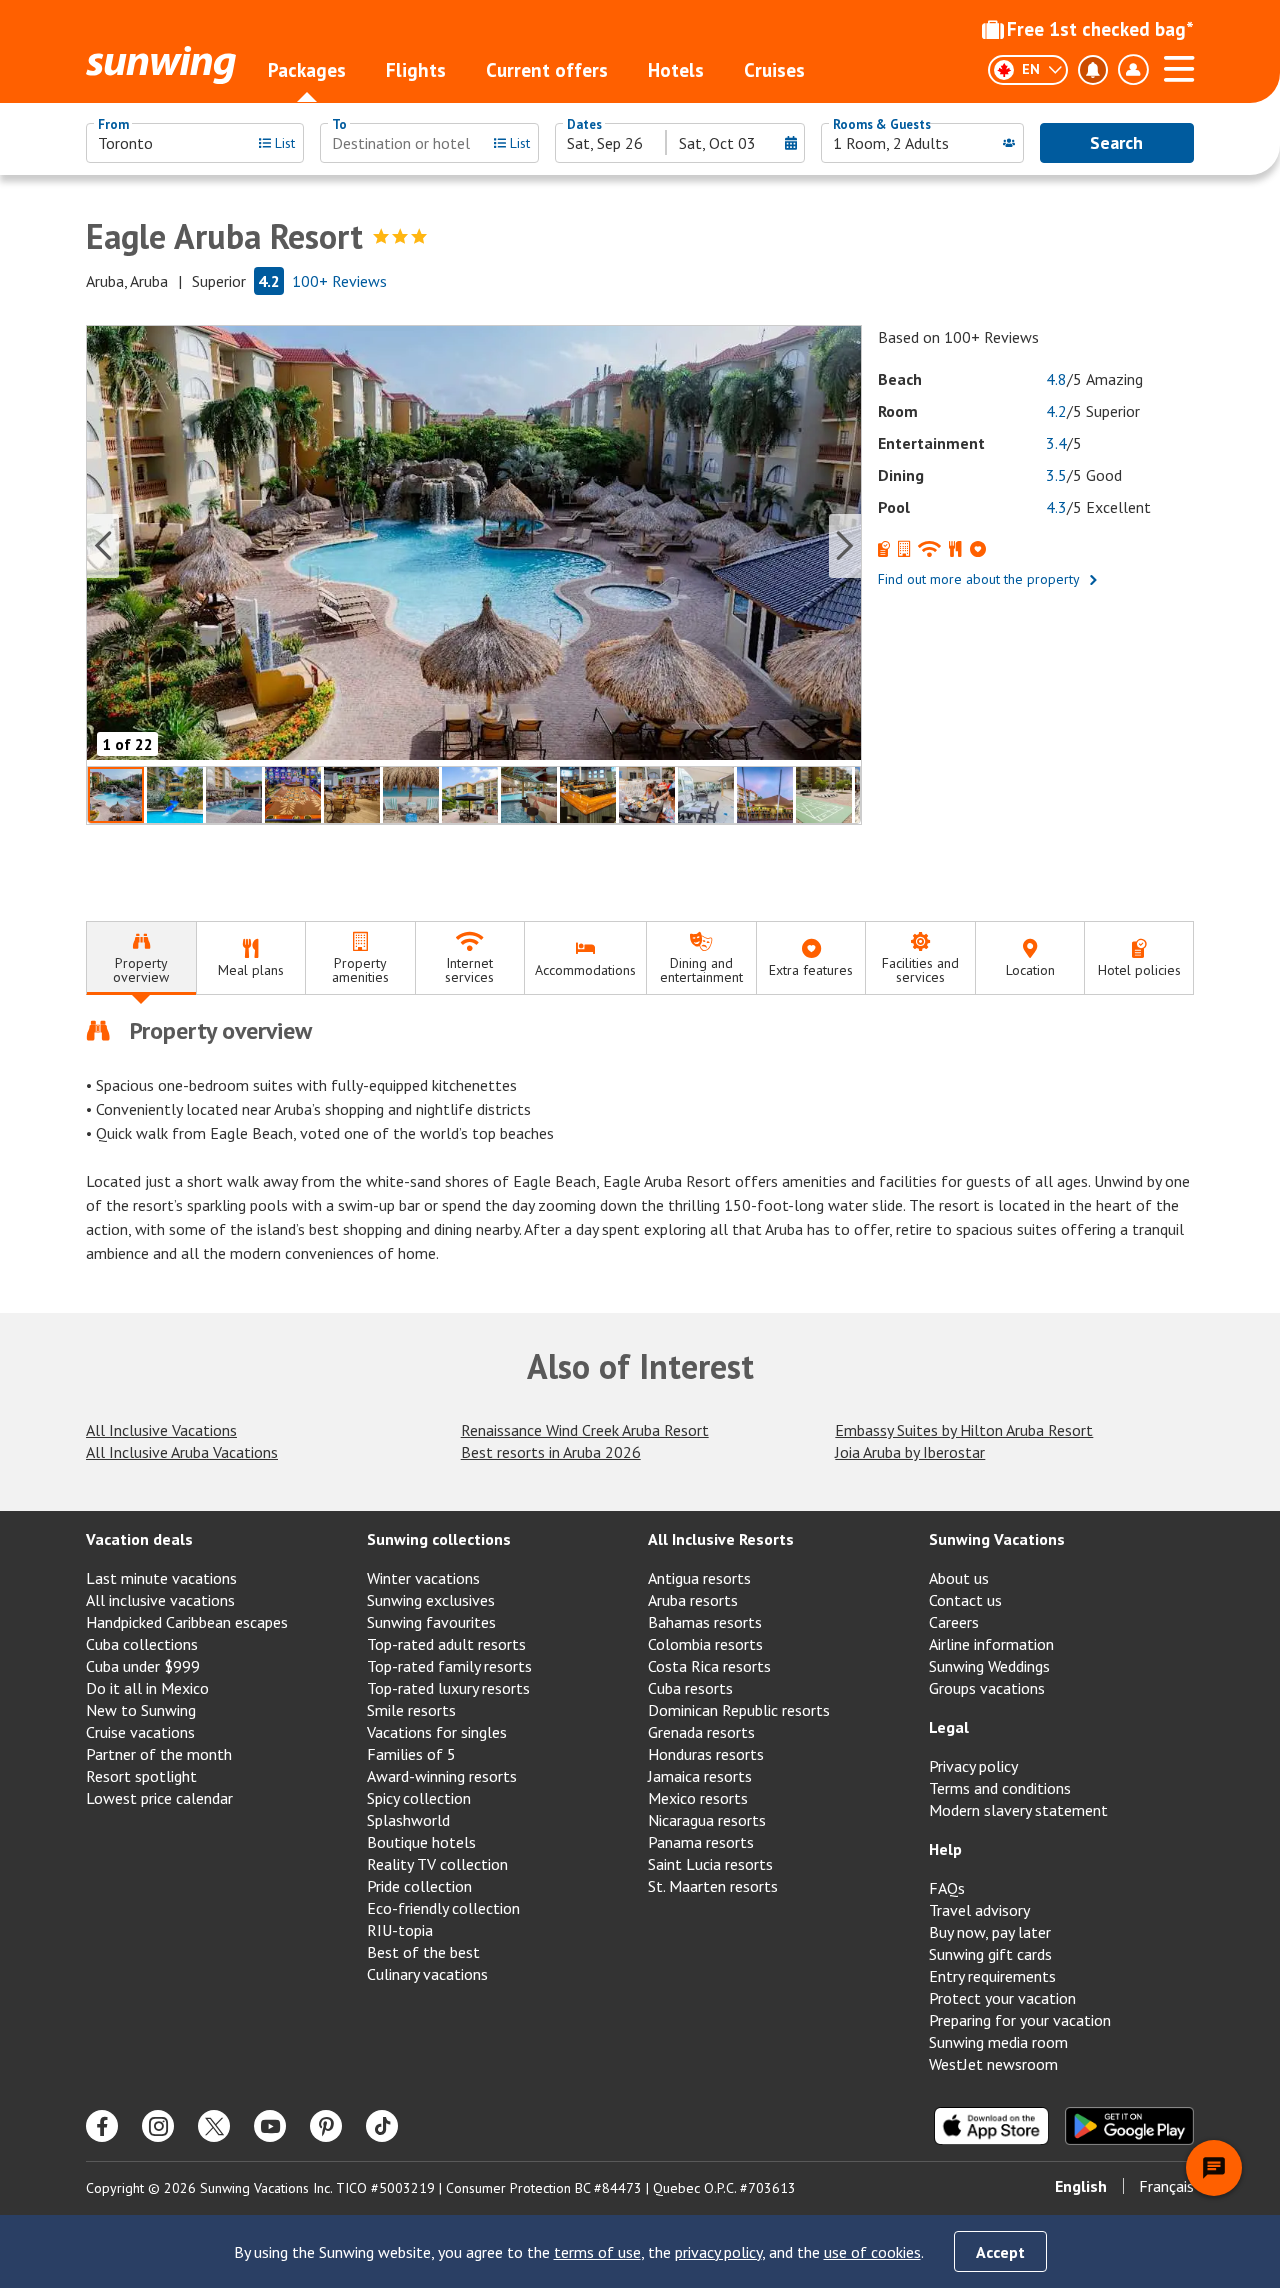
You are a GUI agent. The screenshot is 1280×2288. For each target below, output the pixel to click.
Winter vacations (423, 1578)
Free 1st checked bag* (1100, 29)
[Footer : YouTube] (270, 2126)
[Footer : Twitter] (214, 2126)
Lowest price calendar (159, 1798)
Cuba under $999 (143, 1666)
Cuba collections (142, 1644)
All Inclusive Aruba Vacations (182, 1452)
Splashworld (408, 1820)
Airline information (991, 1644)
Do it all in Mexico (147, 1688)
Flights (416, 70)
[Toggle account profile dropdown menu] (1133, 70)
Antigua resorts (699, 1578)
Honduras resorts (706, 1754)
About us (959, 1578)
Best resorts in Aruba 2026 (551, 1452)
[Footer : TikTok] (382, 2126)
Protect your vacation (1002, 1998)
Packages (307, 70)
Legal (949, 1727)
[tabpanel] (640, 1140)
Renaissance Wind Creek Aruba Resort (585, 1430)
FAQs (947, 1888)
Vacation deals (139, 1539)
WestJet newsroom (993, 2064)
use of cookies (872, 2252)
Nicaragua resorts (707, 1820)
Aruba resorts (693, 1600)
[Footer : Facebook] (102, 2126)
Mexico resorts (698, 1798)
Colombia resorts (705, 1644)
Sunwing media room (998, 2042)
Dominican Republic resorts (739, 1710)
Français (1166, 2186)
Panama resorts (701, 1842)
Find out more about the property (979, 579)
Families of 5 (411, 1754)
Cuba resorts (690, 1688)
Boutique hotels (421, 1842)
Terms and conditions (1000, 1788)
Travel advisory (979, 1910)
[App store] (991, 2126)
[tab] (141, 958)
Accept (1000, 2252)
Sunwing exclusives (431, 1600)
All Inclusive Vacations (161, 1430)
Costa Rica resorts (709, 1666)
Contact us (965, 1600)
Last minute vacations (161, 1578)
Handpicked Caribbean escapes (187, 1622)
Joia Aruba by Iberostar (910, 1452)
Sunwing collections (439, 1539)
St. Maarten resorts (713, 1886)
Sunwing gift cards (990, 1954)
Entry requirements (992, 1976)
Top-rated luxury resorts (448, 1688)
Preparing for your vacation (1020, 2020)
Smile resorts (411, 1710)
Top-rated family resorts (449, 1666)
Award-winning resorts (442, 1776)
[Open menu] (1179, 66)
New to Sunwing (141, 1710)
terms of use (597, 2252)
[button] (474, 545)
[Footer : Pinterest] (326, 2126)
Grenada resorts (701, 1732)
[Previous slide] (103, 546)
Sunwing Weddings (989, 1666)
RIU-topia (400, 1930)
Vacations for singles (437, 1732)
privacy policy (718, 2252)
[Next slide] (845, 546)
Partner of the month (159, 1754)
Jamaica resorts (700, 1776)
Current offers (547, 70)
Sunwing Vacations (997, 1539)
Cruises (774, 70)
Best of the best (423, 1952)
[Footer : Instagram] (158, 2126)
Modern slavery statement (1018, 1810)
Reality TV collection (437, 1864)
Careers (954, 1622)
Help (945, 1849)
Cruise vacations (140, 1732)
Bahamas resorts (705, 1622)
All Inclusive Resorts (721, 1539)
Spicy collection (419, 1798)
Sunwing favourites (431, 1622)
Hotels (676, 70)
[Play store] (1129, 2126)
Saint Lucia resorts (710, 1864)
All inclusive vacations (160, 1600)
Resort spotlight (141, 1776)
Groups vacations (987, 1688)
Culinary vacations (427, 1974)
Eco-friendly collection (443, 1908)
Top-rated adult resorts (446, 1644)
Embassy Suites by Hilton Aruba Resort (964, 1430)
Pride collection (419, 1886)
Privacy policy (973, 1766)
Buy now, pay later (990, 1932)
